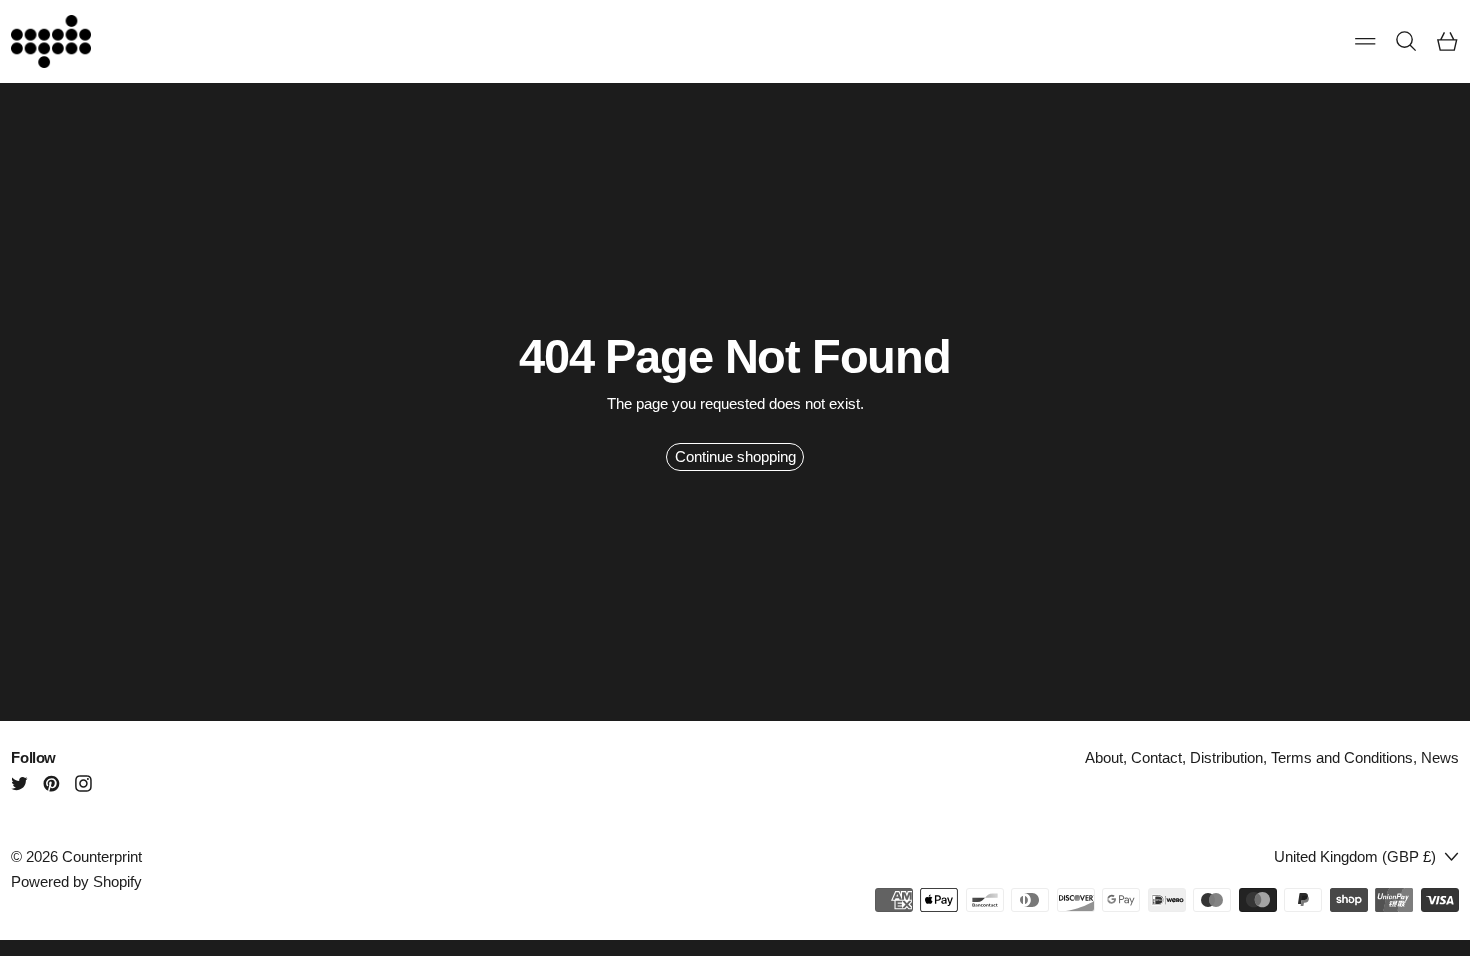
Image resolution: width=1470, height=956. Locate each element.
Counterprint (102, 856)
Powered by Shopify (76, 881)
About (1104, 757)
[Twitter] (19, 783)
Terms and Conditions (1342, 757)
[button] (1406, 41)
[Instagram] (83, 783)
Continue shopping (735, 456)
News (1440, 757)
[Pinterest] (51, 783)
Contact (1156, 757)
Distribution (1226, 757)
